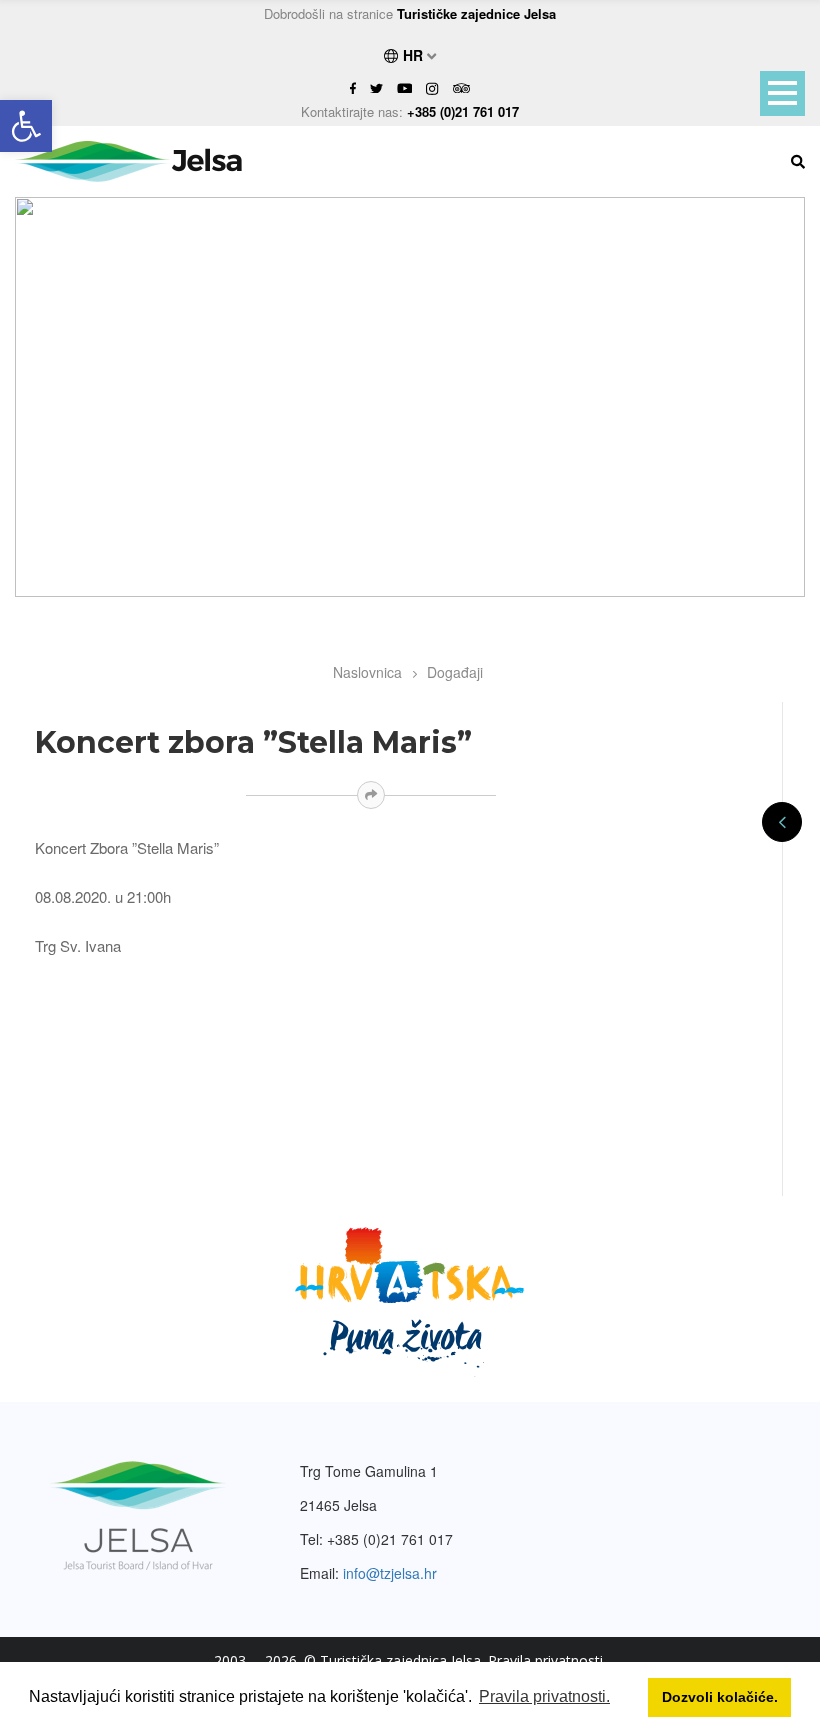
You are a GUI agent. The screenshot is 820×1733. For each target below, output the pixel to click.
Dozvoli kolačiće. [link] (720, 1697)
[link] (26, 126)
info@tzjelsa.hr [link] (390, 1573)
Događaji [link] (455, 672)
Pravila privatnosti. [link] (544, 1696)
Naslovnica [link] (367, 672)
